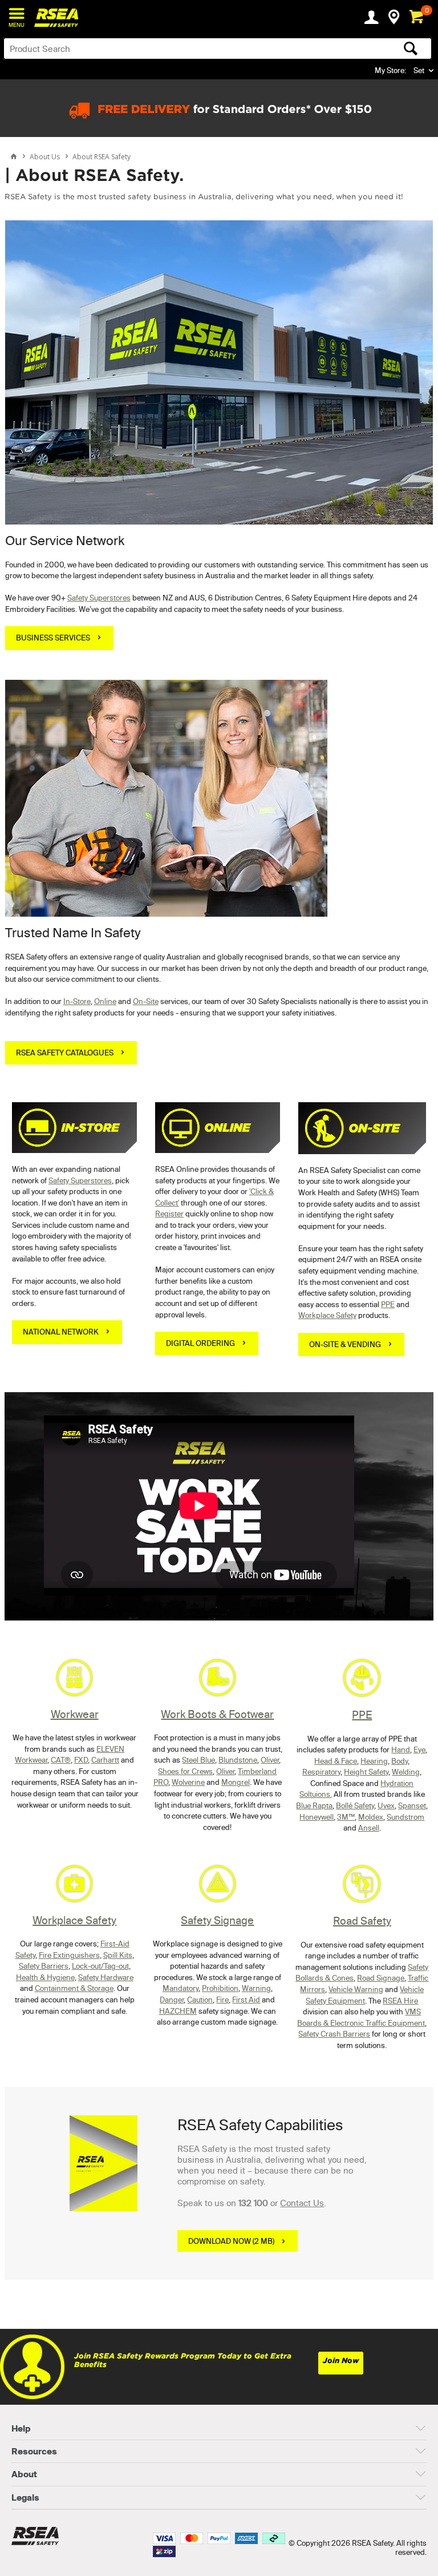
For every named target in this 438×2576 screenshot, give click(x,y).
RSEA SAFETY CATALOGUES (65, 1053)
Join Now (341, 2361)
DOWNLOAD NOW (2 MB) (231, 2241)
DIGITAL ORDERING (200, 1343)
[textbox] (171, 49)
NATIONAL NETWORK (61, 1332)
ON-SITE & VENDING (345, 1344)
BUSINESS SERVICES (53, 638)
